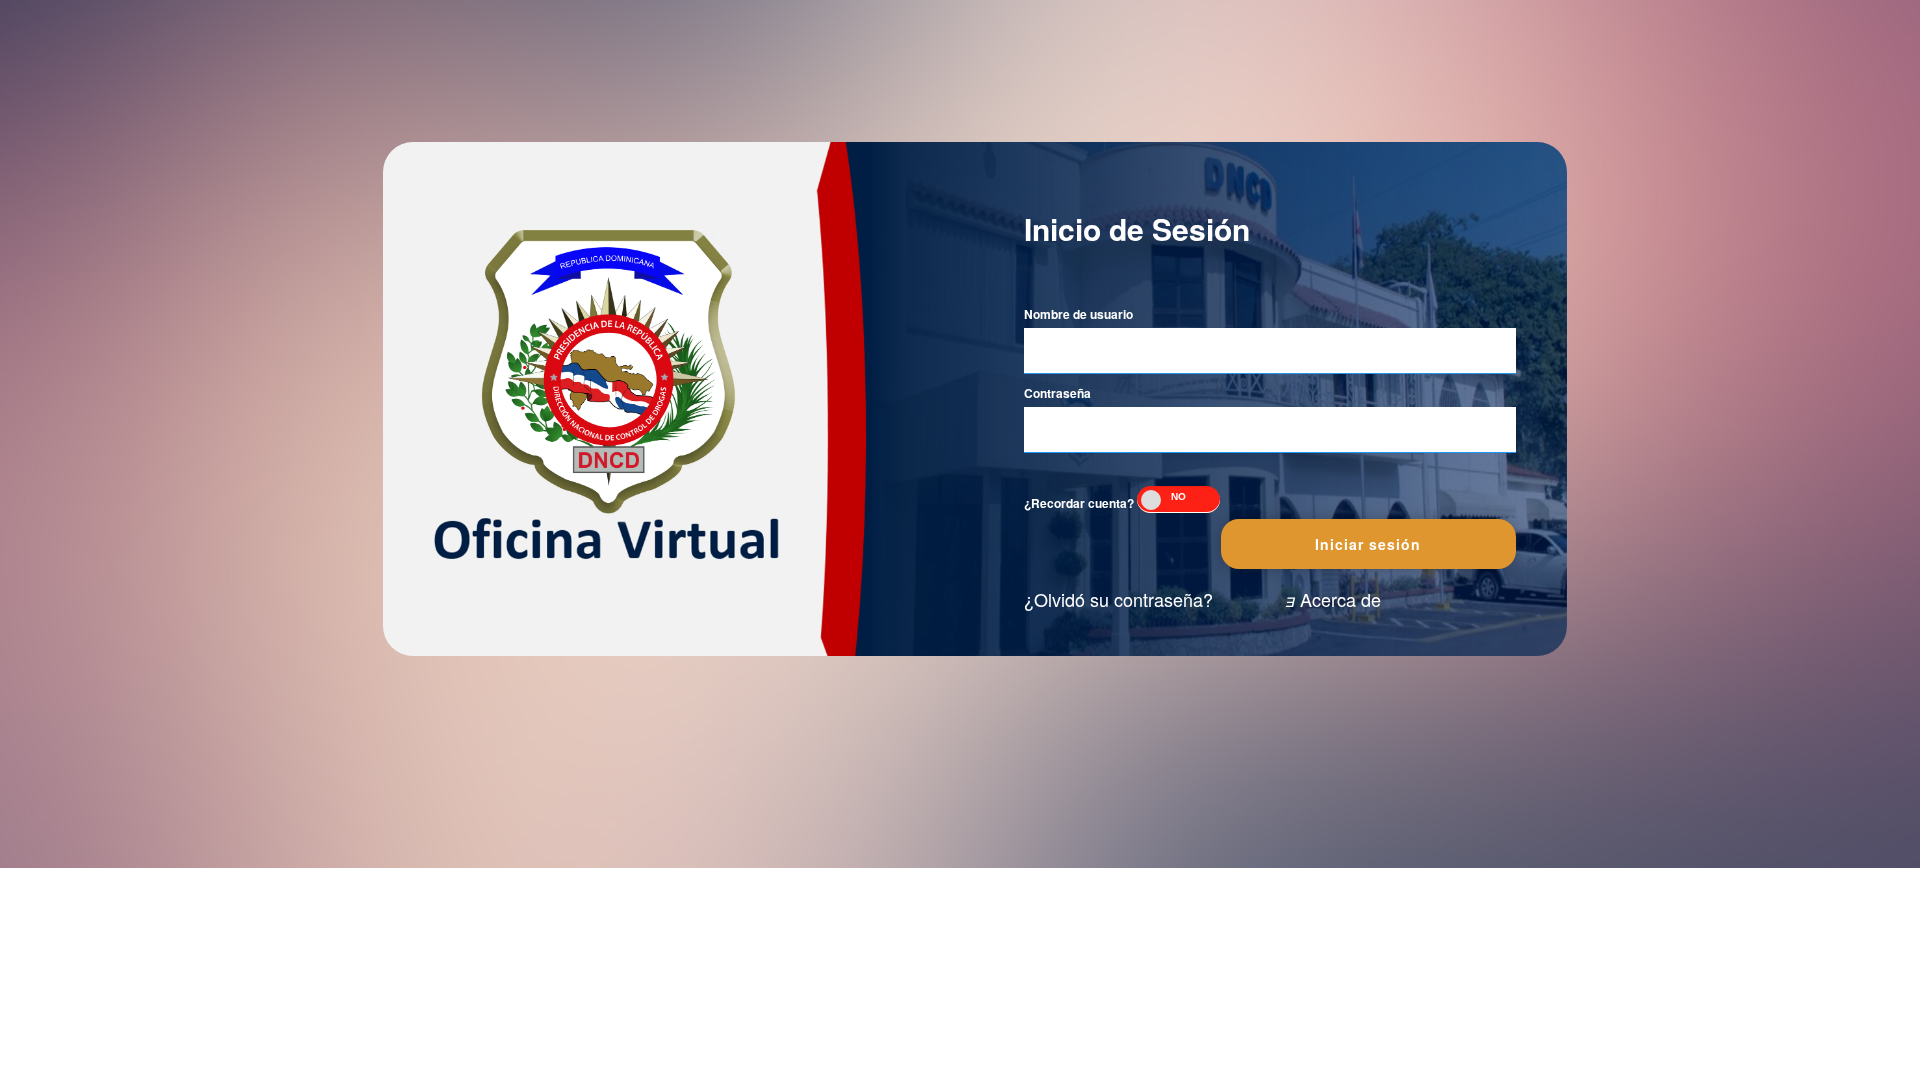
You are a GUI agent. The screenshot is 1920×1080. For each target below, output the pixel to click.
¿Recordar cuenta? (1079, 503)
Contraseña (1057, 393)
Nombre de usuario (1078, 314)
